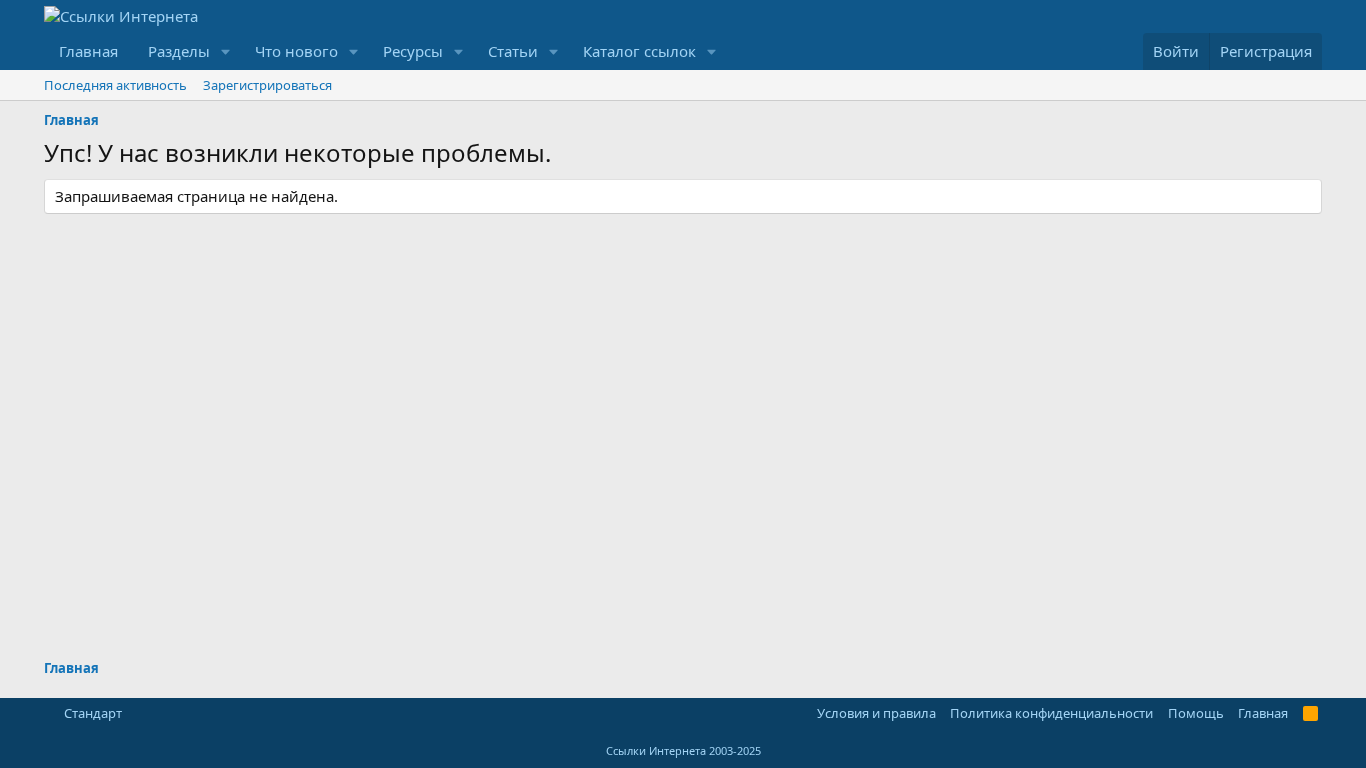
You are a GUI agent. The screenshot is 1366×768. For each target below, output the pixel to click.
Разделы (179, 51)
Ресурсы (413, 51)
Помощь (1196, 713)
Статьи (513, 51)
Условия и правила (876, 713)
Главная (88, 51)
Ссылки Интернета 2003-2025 (683, 750)
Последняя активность (115, 85)
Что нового (296, 51)
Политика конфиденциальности (1051, 713)
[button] (226, 51)
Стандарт (93, 713)
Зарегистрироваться (267, 85)
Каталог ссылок (639, 51)
